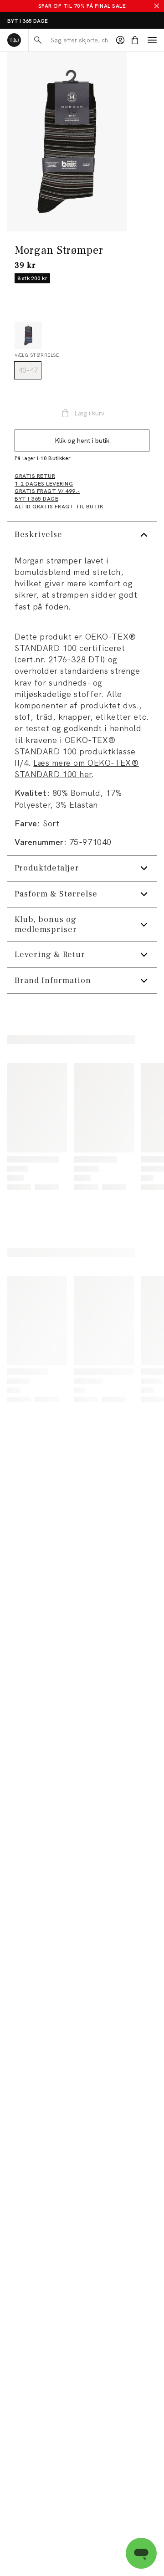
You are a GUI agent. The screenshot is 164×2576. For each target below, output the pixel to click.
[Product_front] (67, 142)
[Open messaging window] (141, 2553)
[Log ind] (120, 40)
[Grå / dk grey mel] (28, 335)
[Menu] (152, 40)
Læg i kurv (89, 413)
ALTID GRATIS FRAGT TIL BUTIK (49, 21)
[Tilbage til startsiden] (14, 40)
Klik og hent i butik (82, 440)
